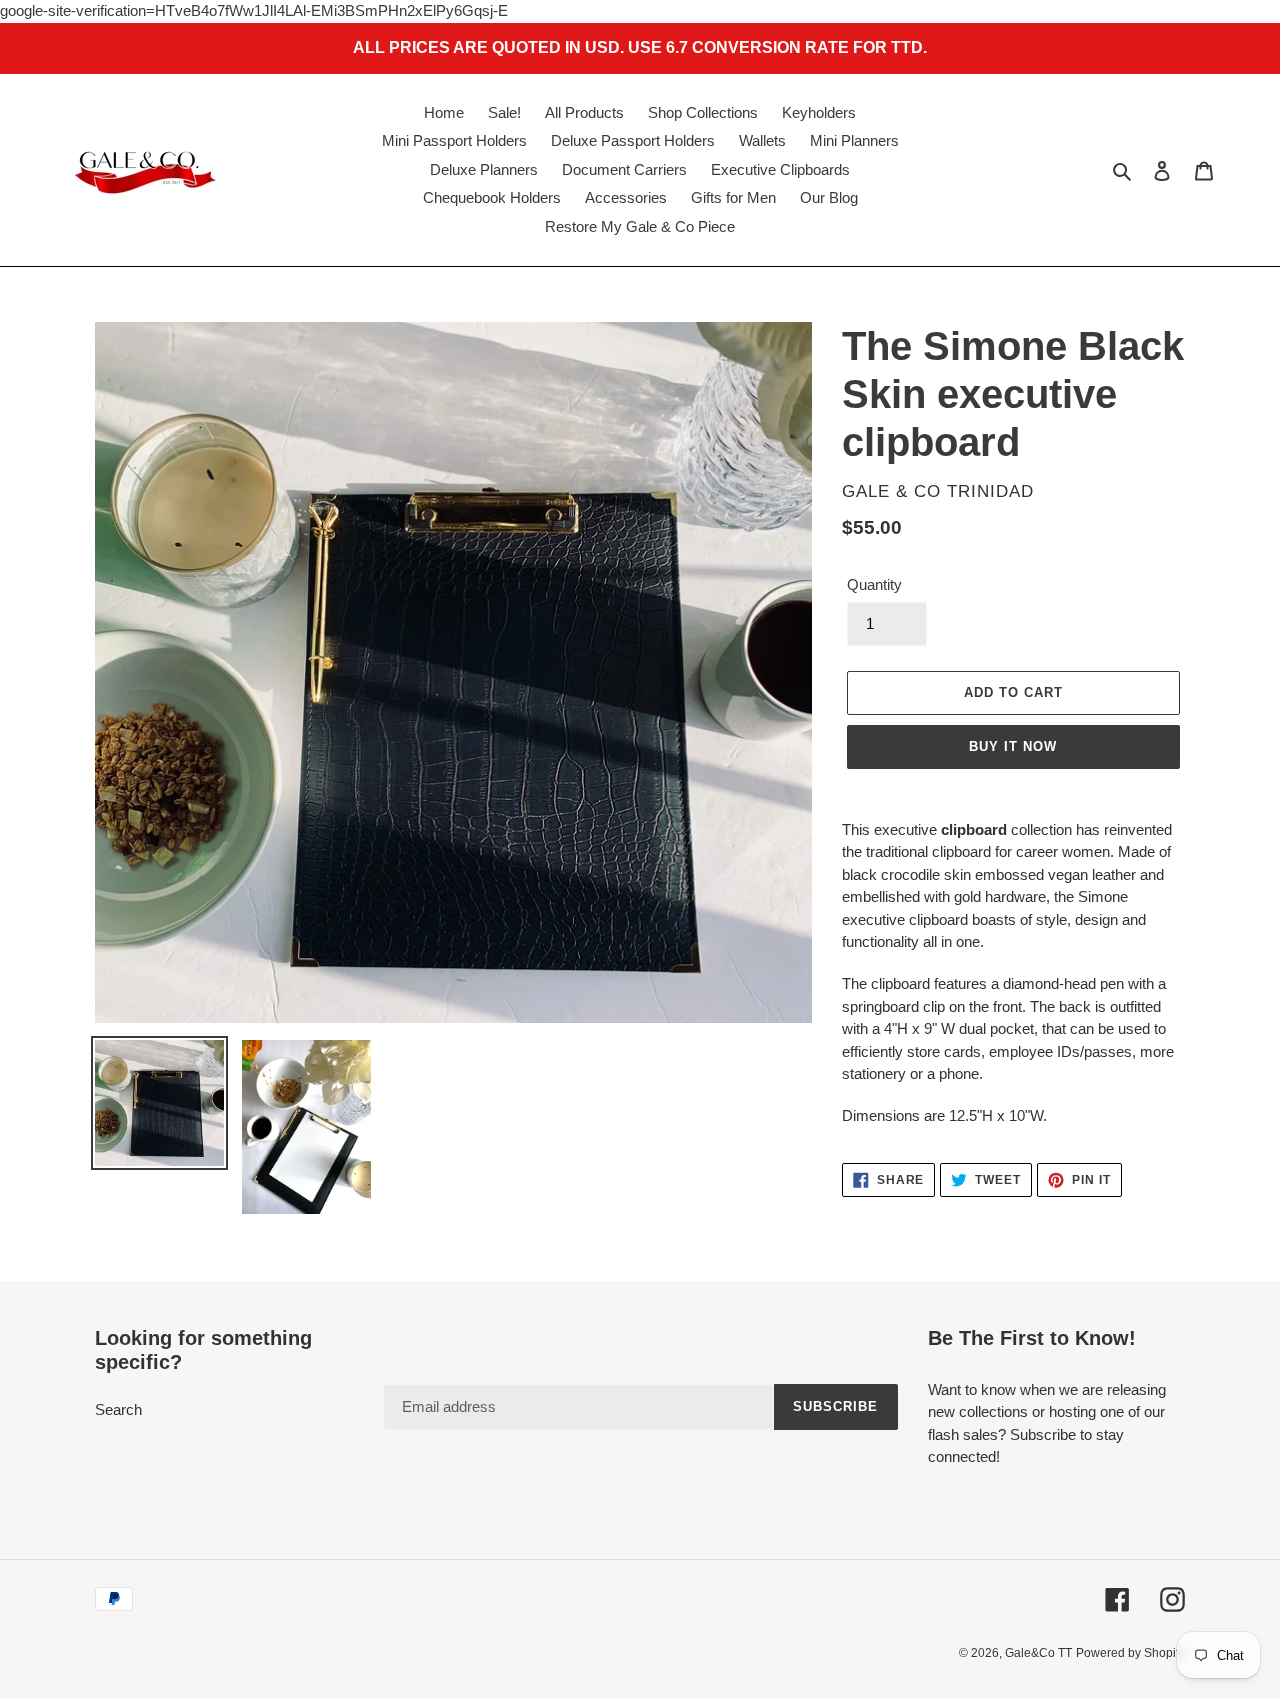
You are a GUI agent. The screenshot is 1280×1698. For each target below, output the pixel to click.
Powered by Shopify (1130, 1653)
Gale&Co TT (1038, 1653)
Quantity (874, 584)
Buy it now (1013, 746)
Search (118, 1409)
